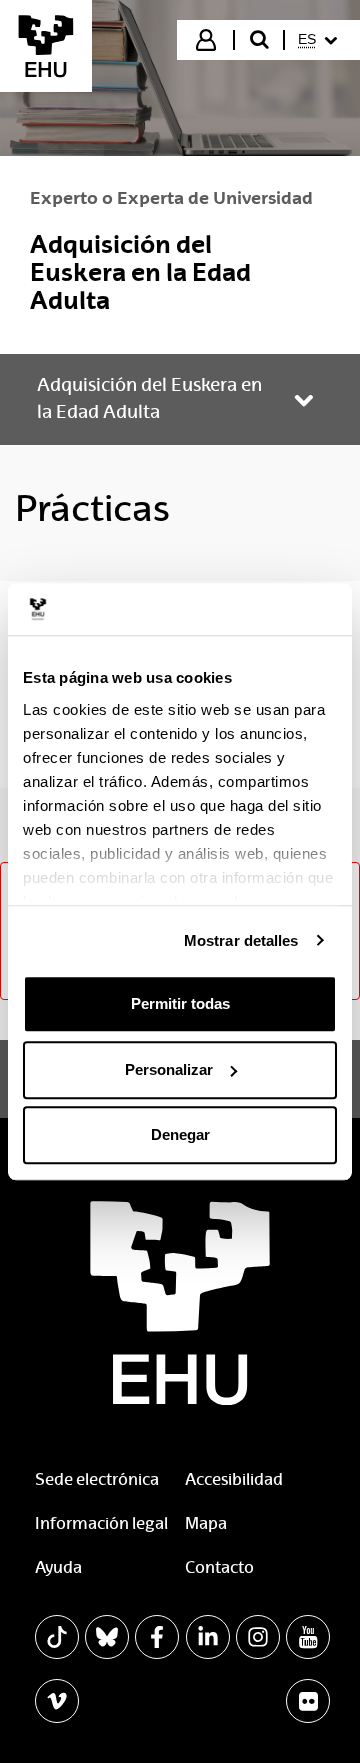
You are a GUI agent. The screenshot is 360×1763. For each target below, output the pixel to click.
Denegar (180, 1134)
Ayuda (58, 1567)
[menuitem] (320, 40)
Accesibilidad (234, 1479)
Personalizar (169, 1069)
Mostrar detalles (241, 940)
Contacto (219, 1567)
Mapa (206, 1523)
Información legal (101, 1523)
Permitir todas (180, 1003)
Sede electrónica (97, 1479)
